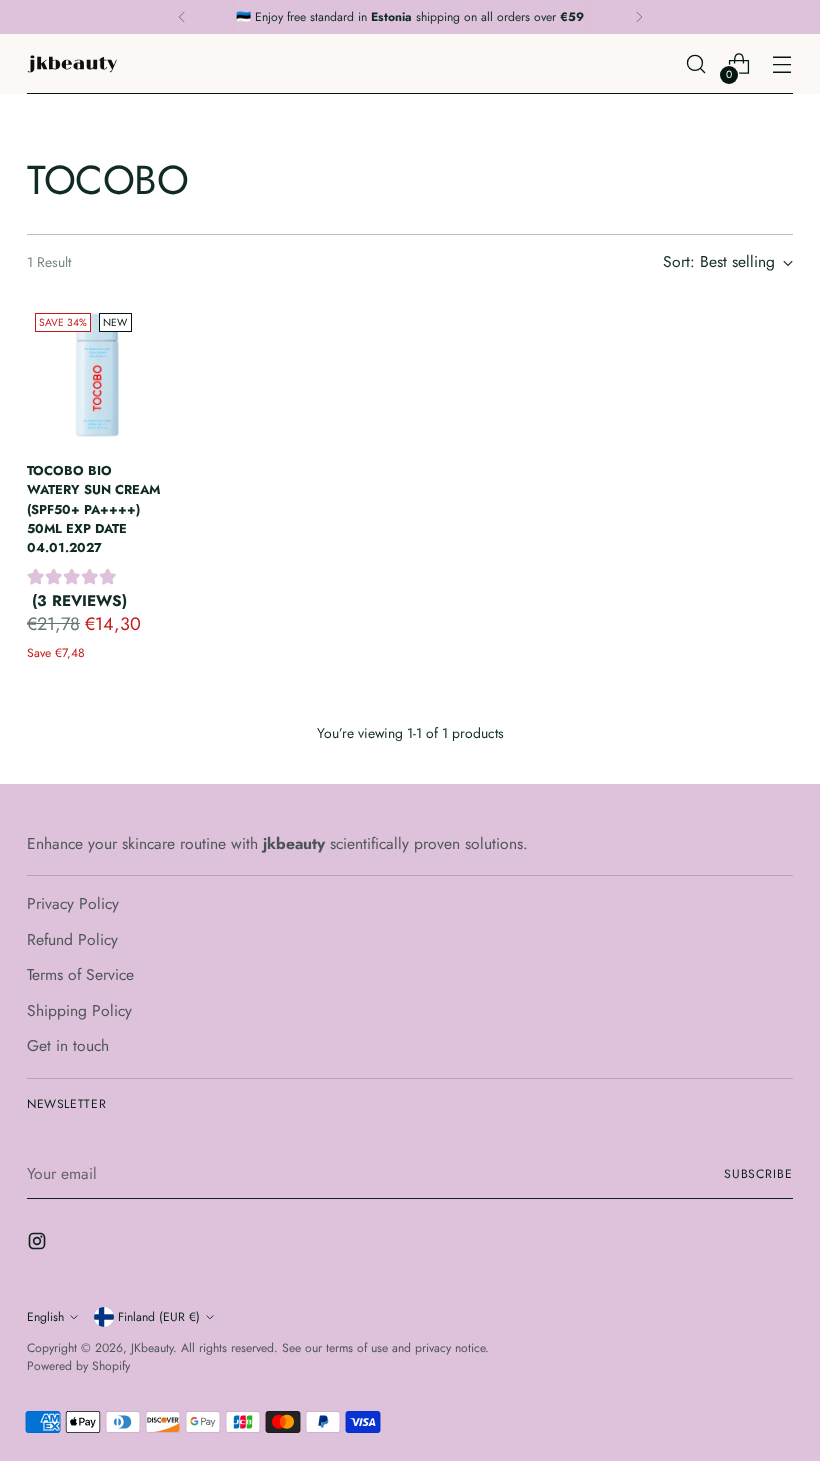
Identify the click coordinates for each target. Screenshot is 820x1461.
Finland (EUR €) (159, 1317)
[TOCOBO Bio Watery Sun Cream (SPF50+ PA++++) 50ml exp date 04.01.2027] (97, 375)
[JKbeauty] (72, 64)
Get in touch (68, 1045)
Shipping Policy (79, 1010)
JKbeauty (152, 1348)
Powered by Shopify (78, 1366)
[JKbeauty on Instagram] (39, 1244)
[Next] (639, 17)
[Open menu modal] (782, 64)
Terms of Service (80, 974)
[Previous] (182, 17)
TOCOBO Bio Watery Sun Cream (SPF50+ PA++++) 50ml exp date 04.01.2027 (93, 509)
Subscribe (758, 1174)
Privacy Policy (73, 903)
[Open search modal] (696, 64)
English (45, 1317)
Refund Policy (72, 939)
